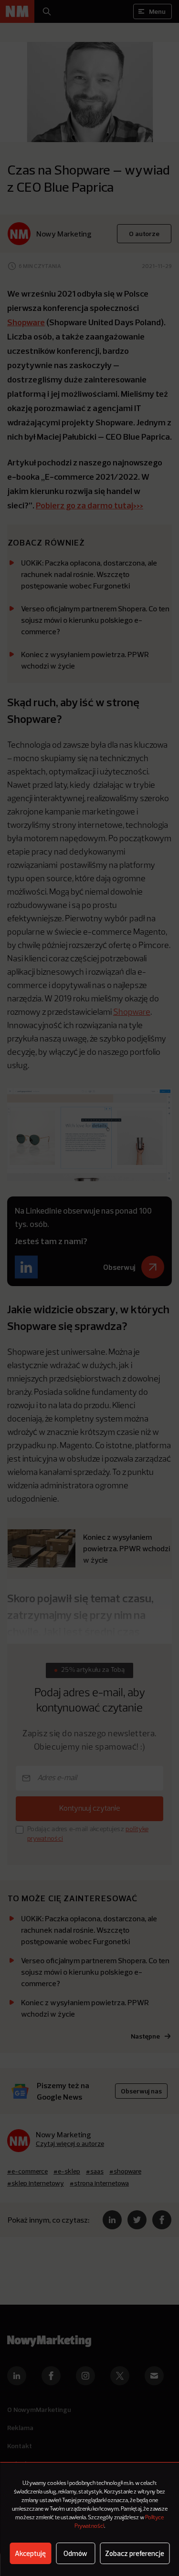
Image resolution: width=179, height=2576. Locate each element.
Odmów (75, 2553)
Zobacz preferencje (135, 2553)
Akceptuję (30, 2553)
